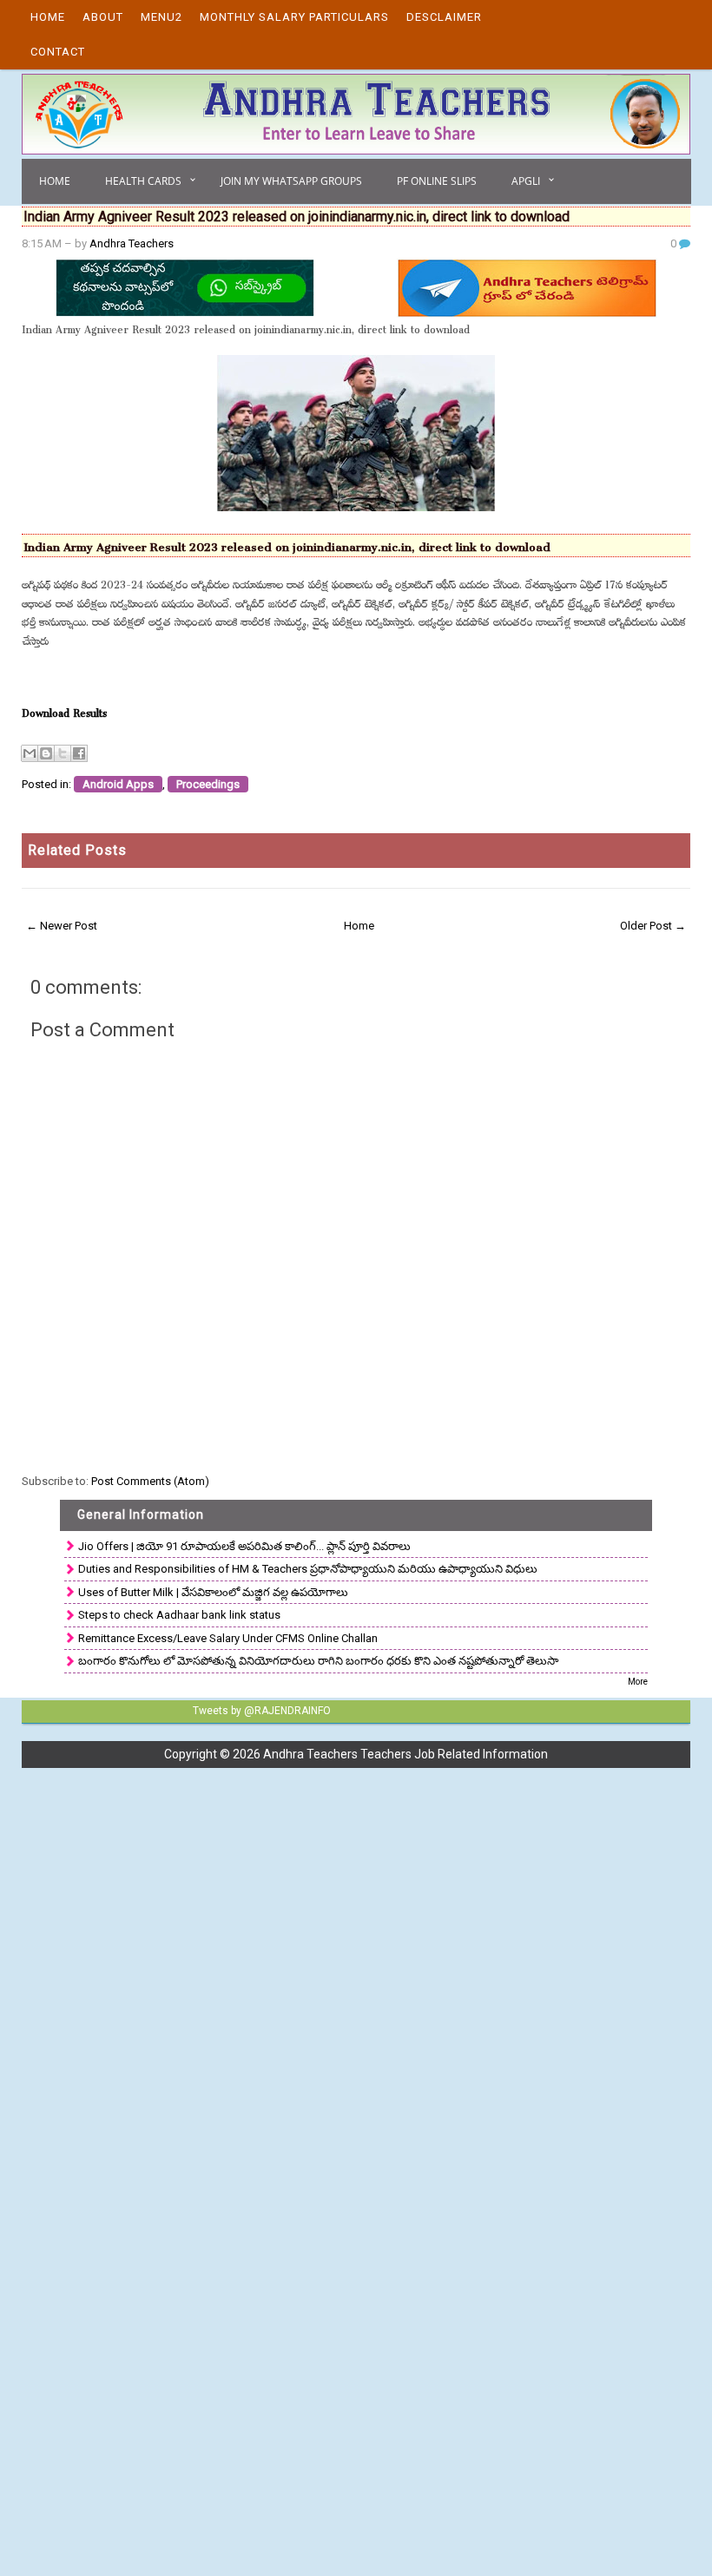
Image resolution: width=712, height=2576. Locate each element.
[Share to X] (63, 753)
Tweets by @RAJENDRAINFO (262, 1711)
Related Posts (77, 850)
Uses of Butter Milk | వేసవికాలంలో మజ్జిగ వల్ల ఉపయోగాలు (213, 1592)
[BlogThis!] (46, 753)
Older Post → (653, 926)
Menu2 (162, 17)
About (103, 17)
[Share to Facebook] (79, 753)
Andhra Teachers (132, 243)
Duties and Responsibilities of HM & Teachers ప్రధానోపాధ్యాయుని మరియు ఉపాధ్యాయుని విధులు (308, 1569)
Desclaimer (444, 17)
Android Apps (118, 784)
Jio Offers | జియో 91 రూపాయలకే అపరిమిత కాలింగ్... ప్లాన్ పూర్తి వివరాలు (244, 1546)
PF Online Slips (437, 181)
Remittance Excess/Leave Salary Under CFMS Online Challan (228, 1638)
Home (48, 17)
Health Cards (143, 181)
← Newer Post (62, 926)
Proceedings (208, 784)
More (638, 1682)
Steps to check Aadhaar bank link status (179, 1615)
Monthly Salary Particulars (294, 17)
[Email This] (30, 753)
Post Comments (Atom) (150, 1481)
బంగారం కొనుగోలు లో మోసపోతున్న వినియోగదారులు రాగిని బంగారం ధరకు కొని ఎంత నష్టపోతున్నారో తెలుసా (318, 1661)
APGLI (526, 181)
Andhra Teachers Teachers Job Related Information (405, 1754)
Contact (58, 52)
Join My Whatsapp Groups (291, 181)
